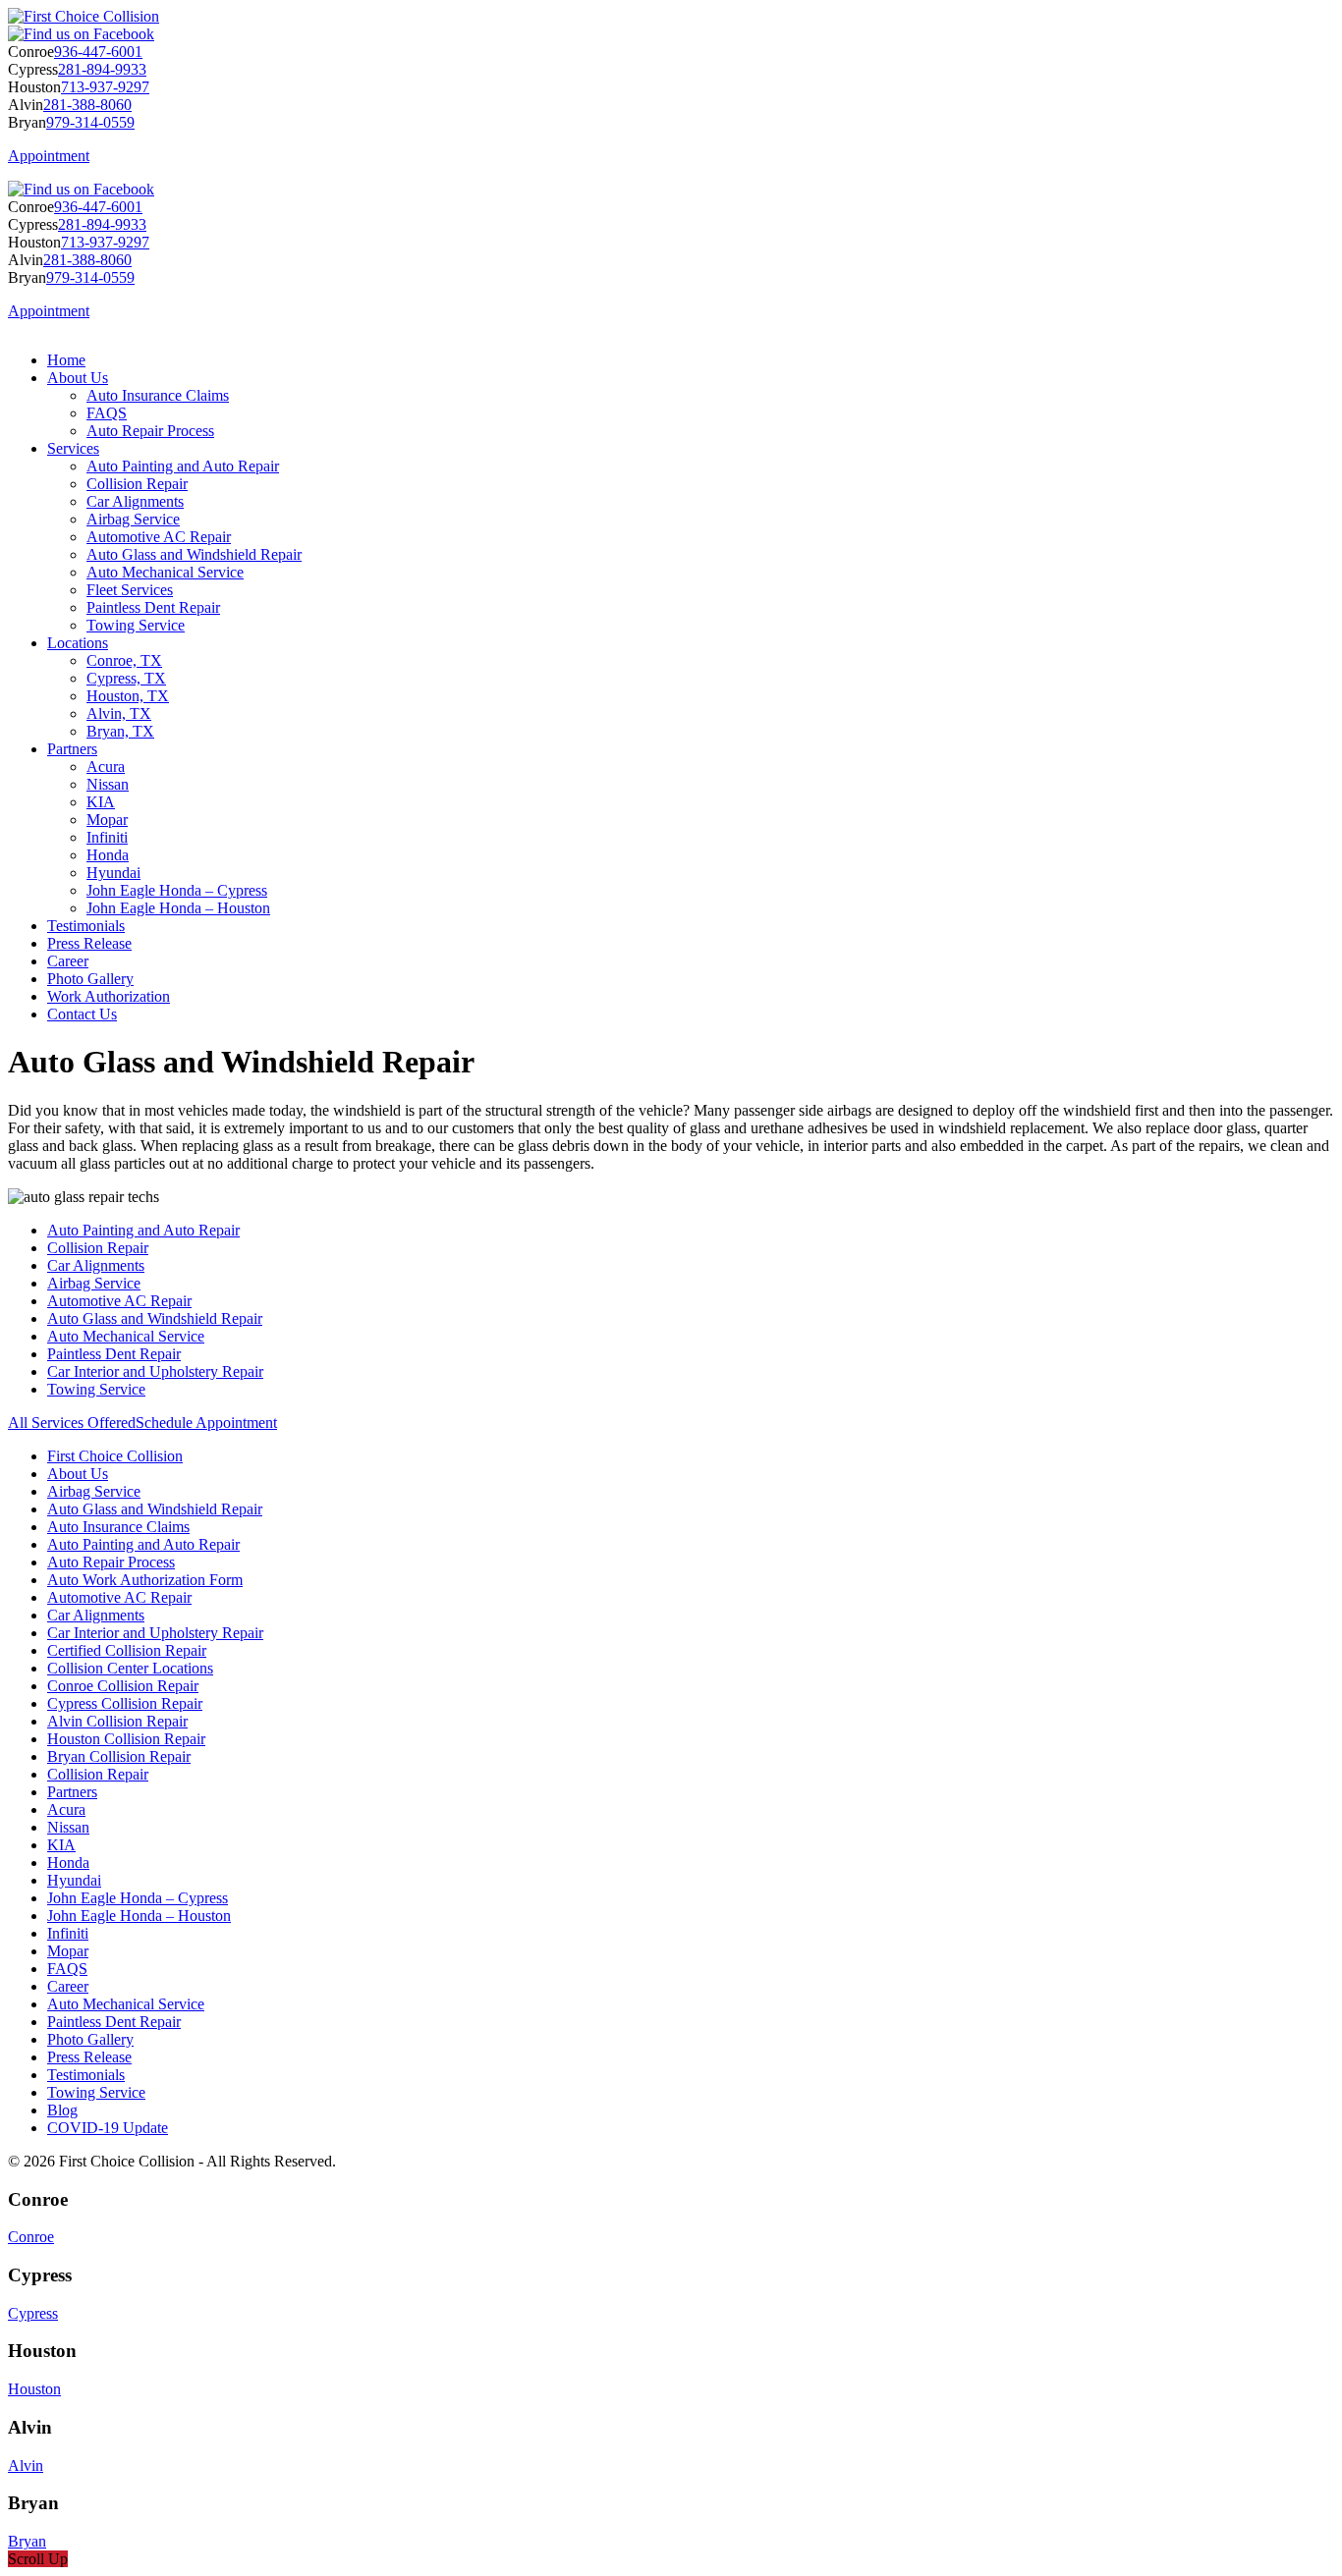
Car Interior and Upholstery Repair (155, 1371)
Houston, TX (128, 696)
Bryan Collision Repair (119, 1756)
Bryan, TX (120, 731)
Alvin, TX (119, 713)
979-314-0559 (90, 122)
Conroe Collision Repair (123, 1686)
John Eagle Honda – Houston (178, 908)
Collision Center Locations (130, 1668)
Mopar (107, 820)
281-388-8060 (87, 105)
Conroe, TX (124, 660)
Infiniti (107, 837)
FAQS (107, 413)
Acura (106, 767)
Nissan (108, 784)
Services (73, 448)
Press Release (89, 943)
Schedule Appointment (206, 1423)
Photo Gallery (90, 979)
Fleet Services (130, 590)
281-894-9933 (102, 69)
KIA (101, 802)
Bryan (27, 2541)
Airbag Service (133, 519)
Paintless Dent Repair (153, 607)
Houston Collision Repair (126, 1739)
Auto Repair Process (150, 431)
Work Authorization (109, 996)
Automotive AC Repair (159, 537)
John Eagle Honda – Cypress (177, 890)
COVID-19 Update (108, 2128)
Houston (34, 2389)
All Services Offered (72, 1423)
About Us (78, 378)
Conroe (31, 2237)
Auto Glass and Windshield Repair (194, 554)
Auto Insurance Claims (158, 395)
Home (66, 360)
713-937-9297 (105, 87)
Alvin (26, 2466)
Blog (62, 2110)
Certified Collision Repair (127, 1650)
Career (68, 961)
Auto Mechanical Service (165, 572)
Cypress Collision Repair (125, 1703)
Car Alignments (135, 501)
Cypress (33, 2313)
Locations (78, 643)
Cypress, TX (126, 678)
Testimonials (86, 926)
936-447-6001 (98, 52)
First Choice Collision (115, 1456)
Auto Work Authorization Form (145, 1580)
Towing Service (136, 625)
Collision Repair (137, 484)
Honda (108, 855)
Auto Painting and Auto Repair (183, 466)
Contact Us (82, 1014)
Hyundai (113, 873)
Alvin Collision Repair (117, 1721)
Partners (72, 749)
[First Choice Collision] (84, 16)
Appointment (49, 156)
